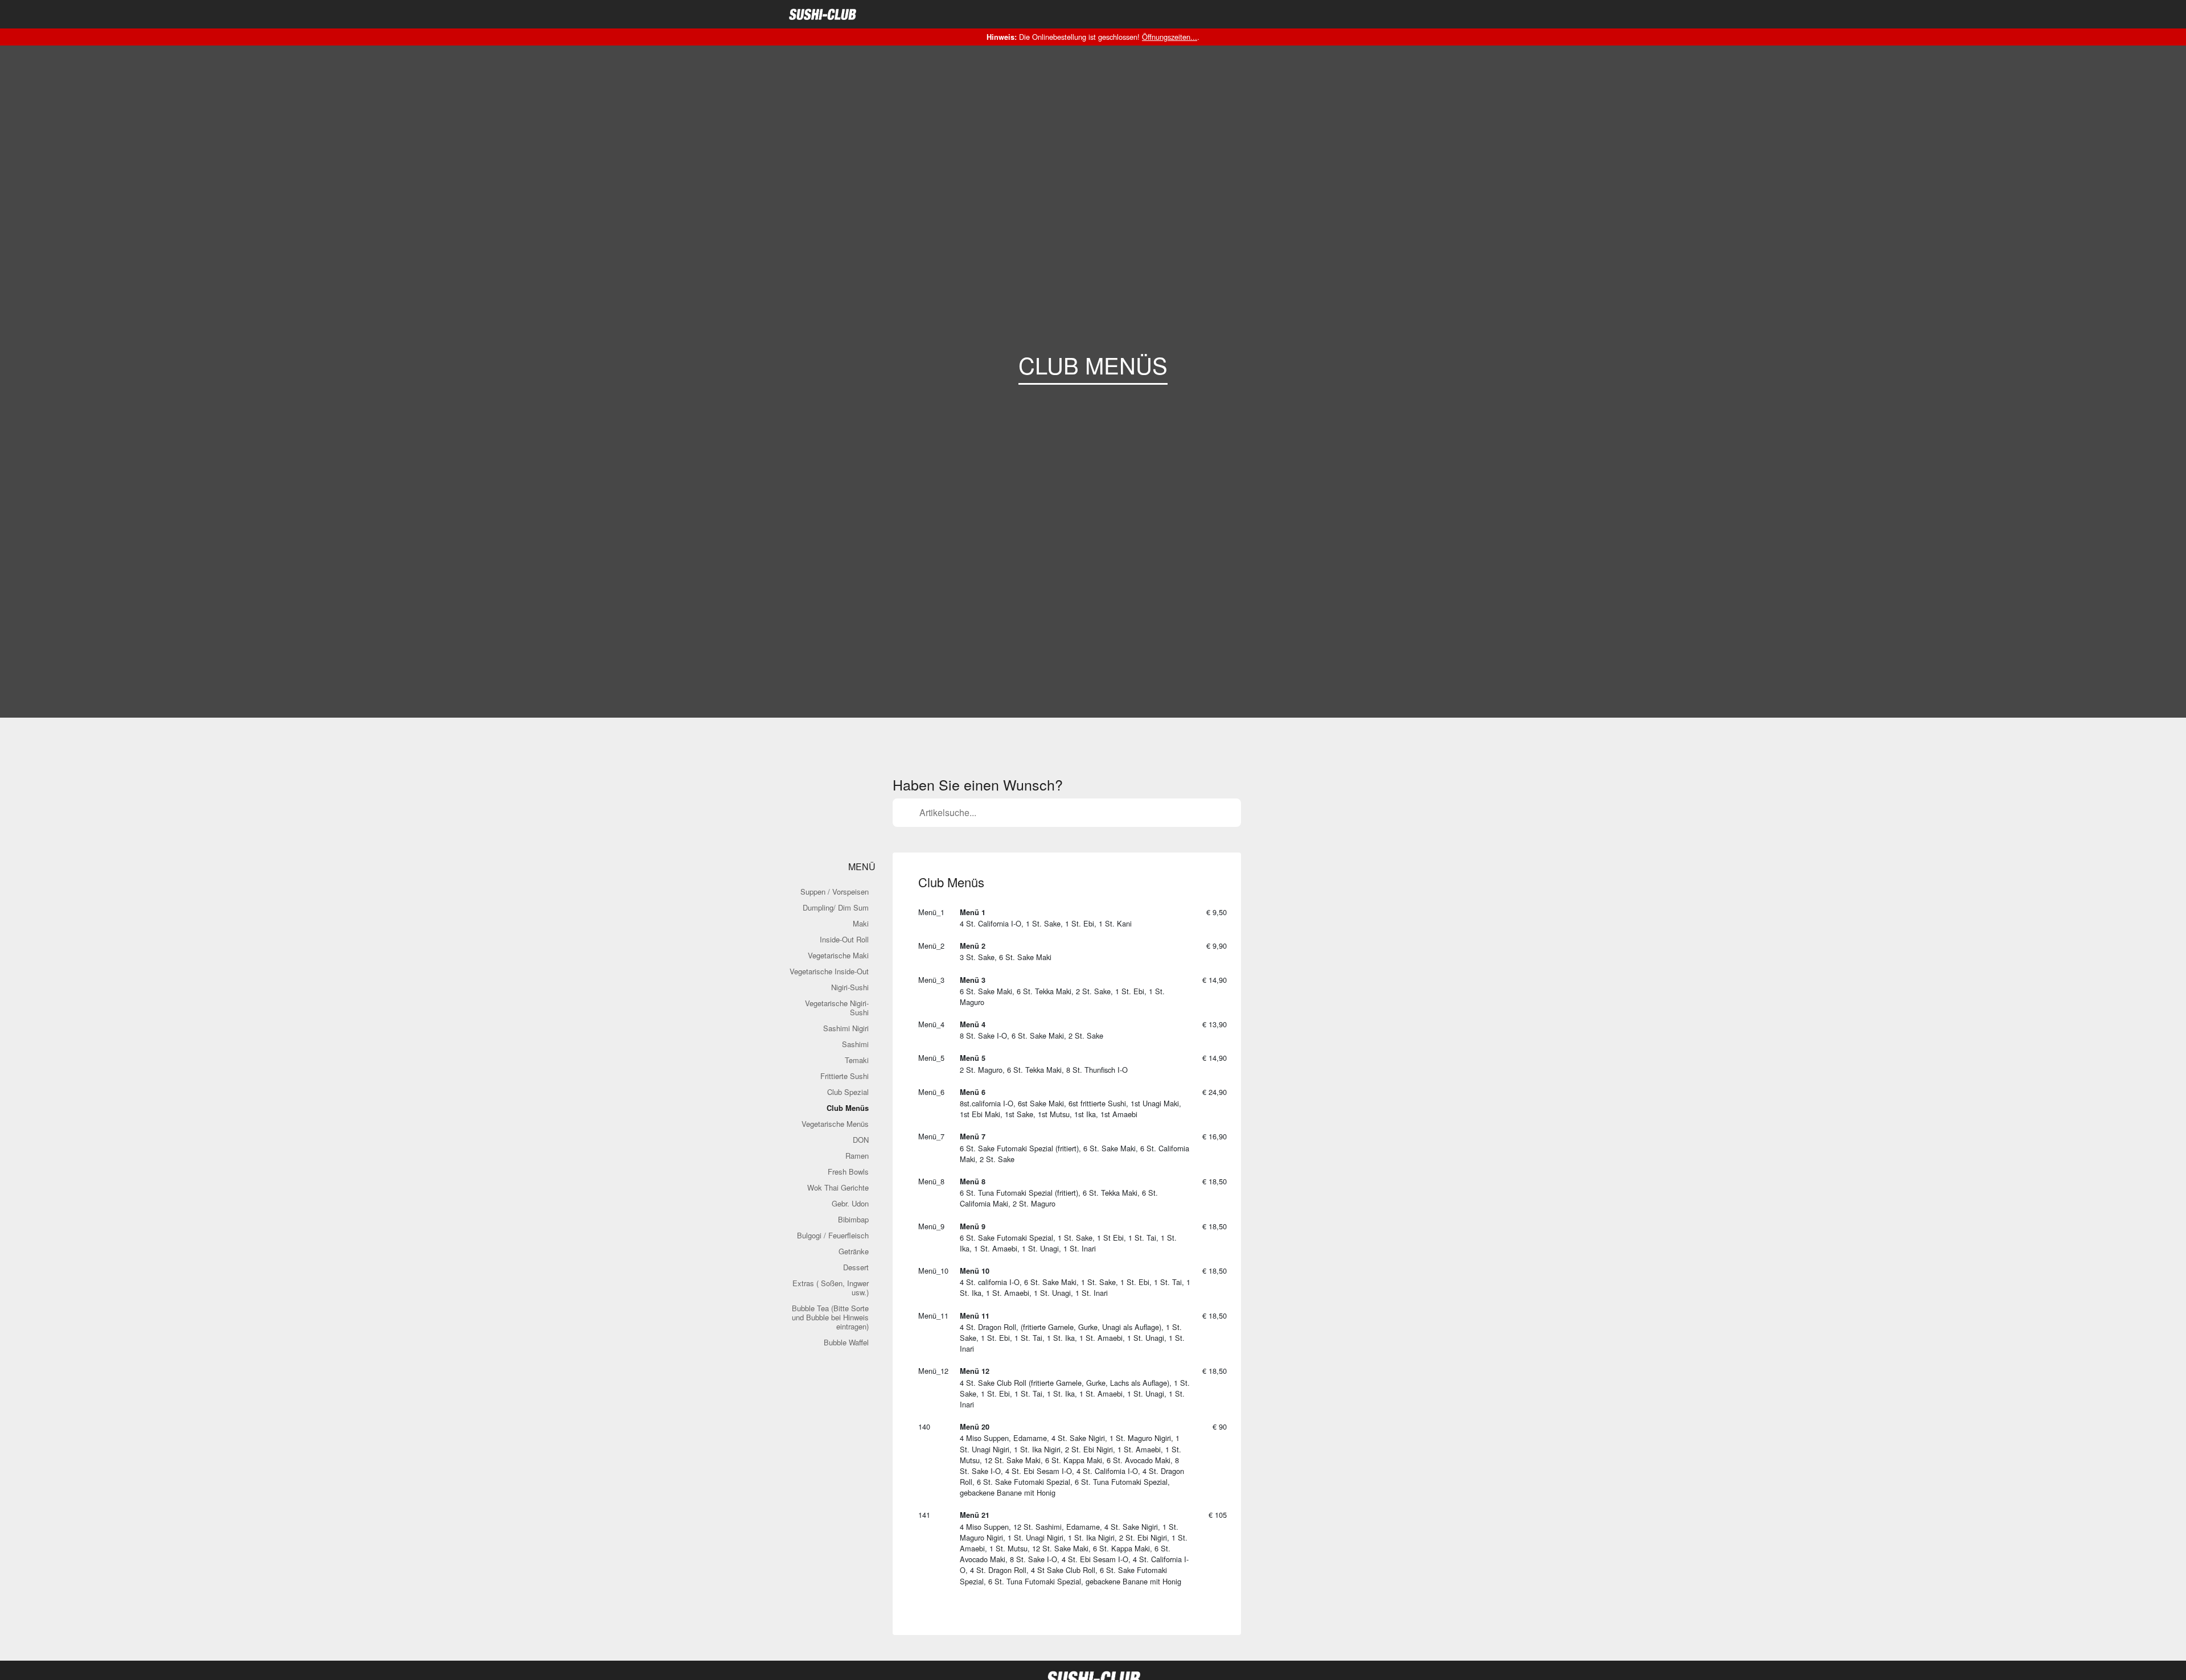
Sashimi (855, 1044)
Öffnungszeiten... (1170, 37)
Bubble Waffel (846, 1342)
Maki (861, 923)
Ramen (857, 1156)
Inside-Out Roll (844, 939)
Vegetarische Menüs (835, 1124)
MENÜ (861, 866)
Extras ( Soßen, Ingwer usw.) (831, 1288)
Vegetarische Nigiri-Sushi (837, 1008)
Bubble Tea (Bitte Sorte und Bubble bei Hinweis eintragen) (830, 1317)
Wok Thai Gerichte (838, 1187)
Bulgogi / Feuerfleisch (833, 1235)
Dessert (856, 1267)
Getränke (854, 1251)
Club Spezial (848, 1092)
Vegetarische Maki (838, 955)
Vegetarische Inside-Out (829, 971)
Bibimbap (853, 1219)
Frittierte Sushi (845, 1076)
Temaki (857, 1060)
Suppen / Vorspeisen (835, 892)
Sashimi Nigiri (846, 1028)
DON (861, 1140)
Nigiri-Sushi (850, 987)
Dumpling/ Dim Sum (836, 907)
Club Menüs (848, 1108)
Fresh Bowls (848, 1172)
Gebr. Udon (850, 1203)
